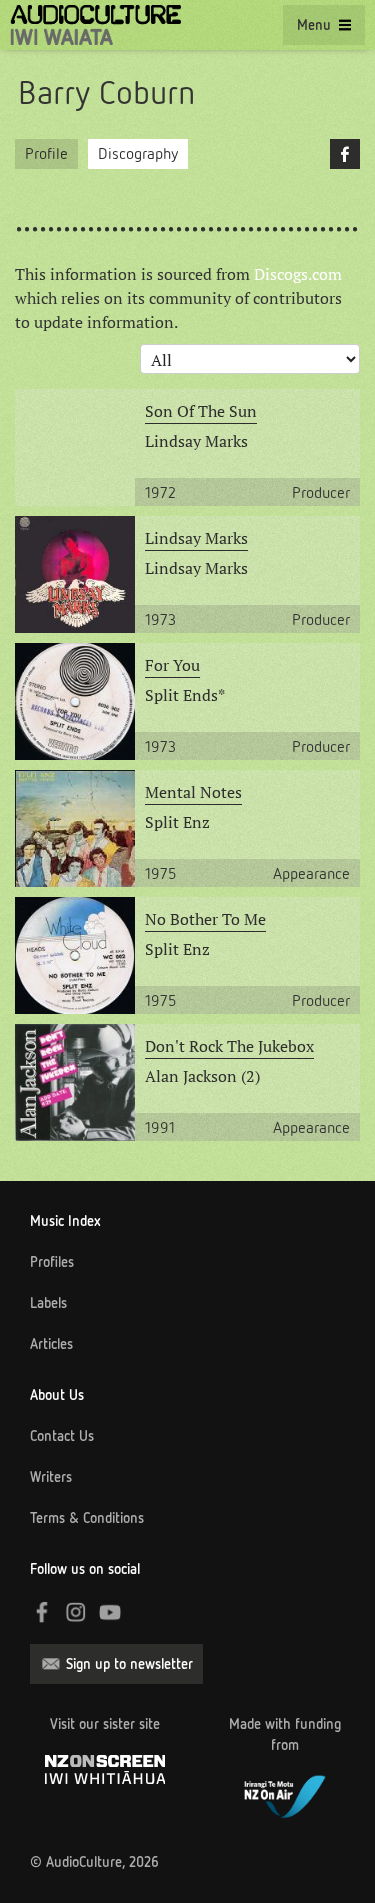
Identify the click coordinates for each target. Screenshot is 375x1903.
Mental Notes (193, 792)
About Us (57, 1395)
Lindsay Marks (196, 538)
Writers (51, 1477)
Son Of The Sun (201, 411)
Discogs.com (298, 274)
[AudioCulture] (95, 25)
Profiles (52, 1262)
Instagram (76, 1612)
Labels (48, 1303)
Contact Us (62, 1436)
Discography (138, 153)
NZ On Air (285, 1794)
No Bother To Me (205, 919)
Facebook (345, 154)
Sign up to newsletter (129, 1664)
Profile (46, 153)
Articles (51, 1344)
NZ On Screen (105, 1769)
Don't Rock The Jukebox (229, 1046)
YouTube (110, 1612)
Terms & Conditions (87, 1518)
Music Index (65, 1221)
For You (172, 665)
